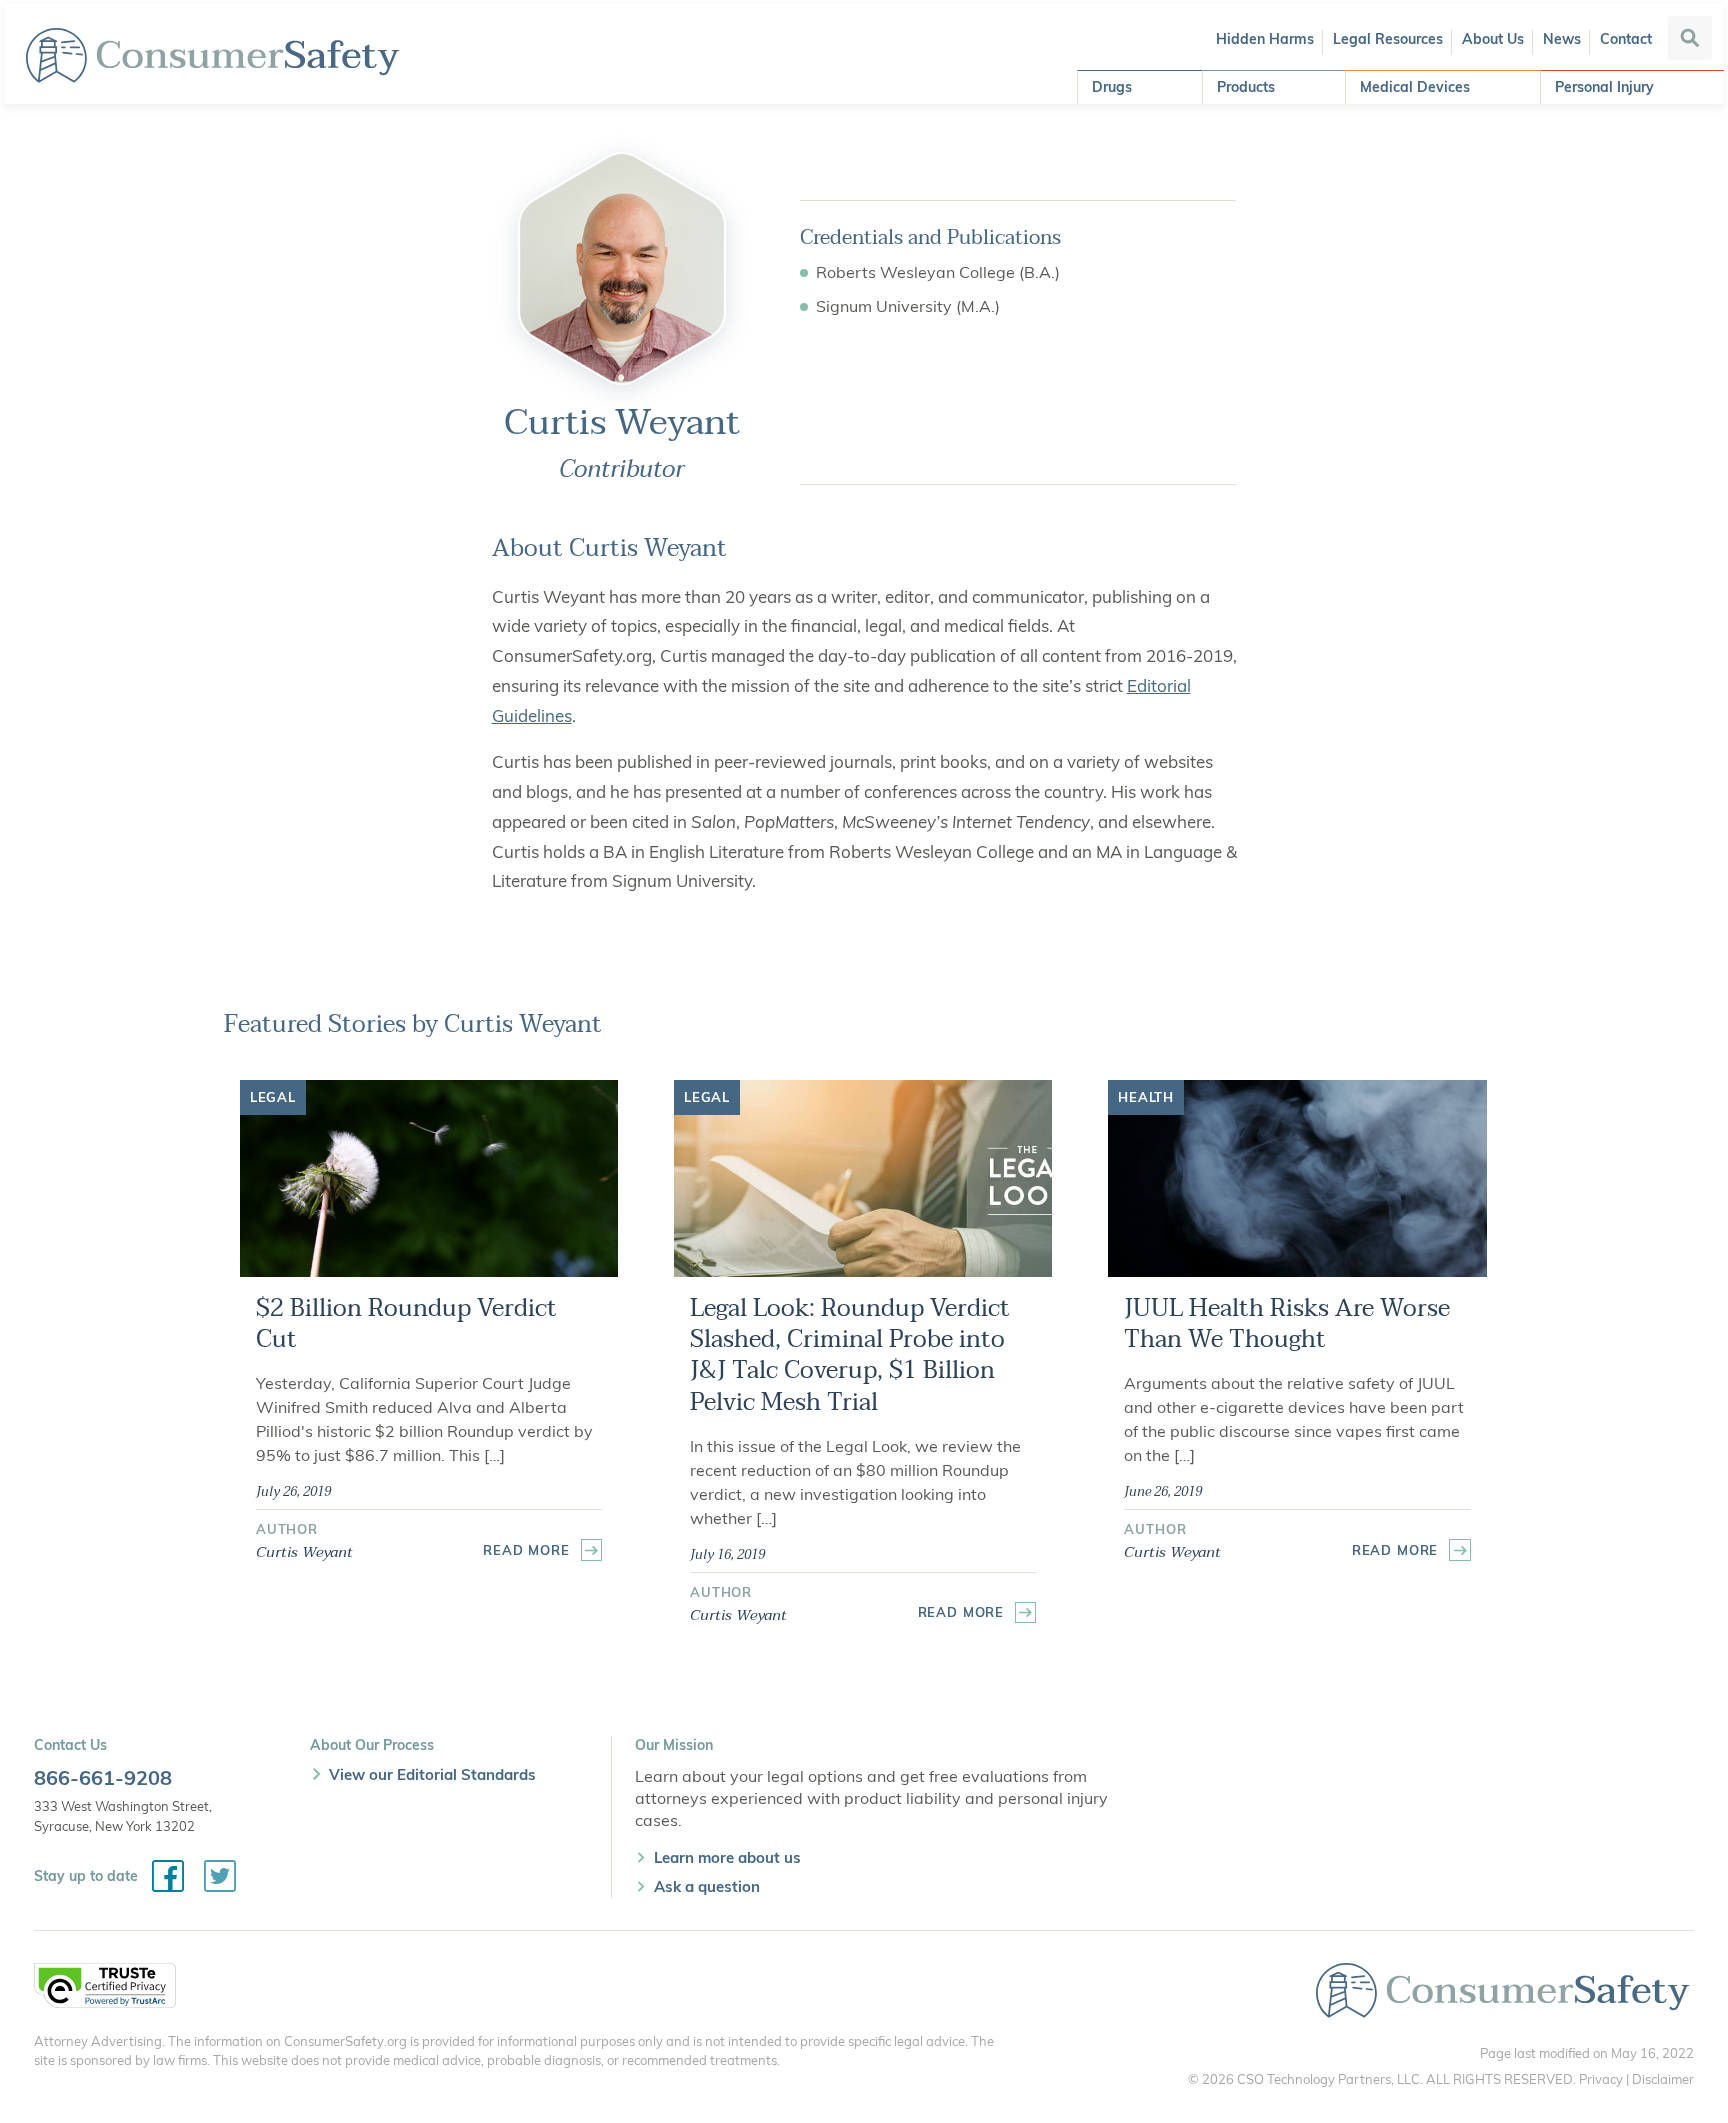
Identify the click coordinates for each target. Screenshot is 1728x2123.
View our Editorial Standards (432, 1774)
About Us (1493, 39)
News (1562, 39)
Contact (1626, 39)
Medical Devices (1415, 87)
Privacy (1601, 2079)
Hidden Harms (1265, 39)
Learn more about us (727, 1857)
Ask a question (707, 1886)
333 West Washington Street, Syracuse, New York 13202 (123, 1816)
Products (1246, 87)
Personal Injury (1604, 87)
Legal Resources (1388, 39)
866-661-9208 (103, 1777)
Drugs (1112, 87)
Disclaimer (1663, 2079)
